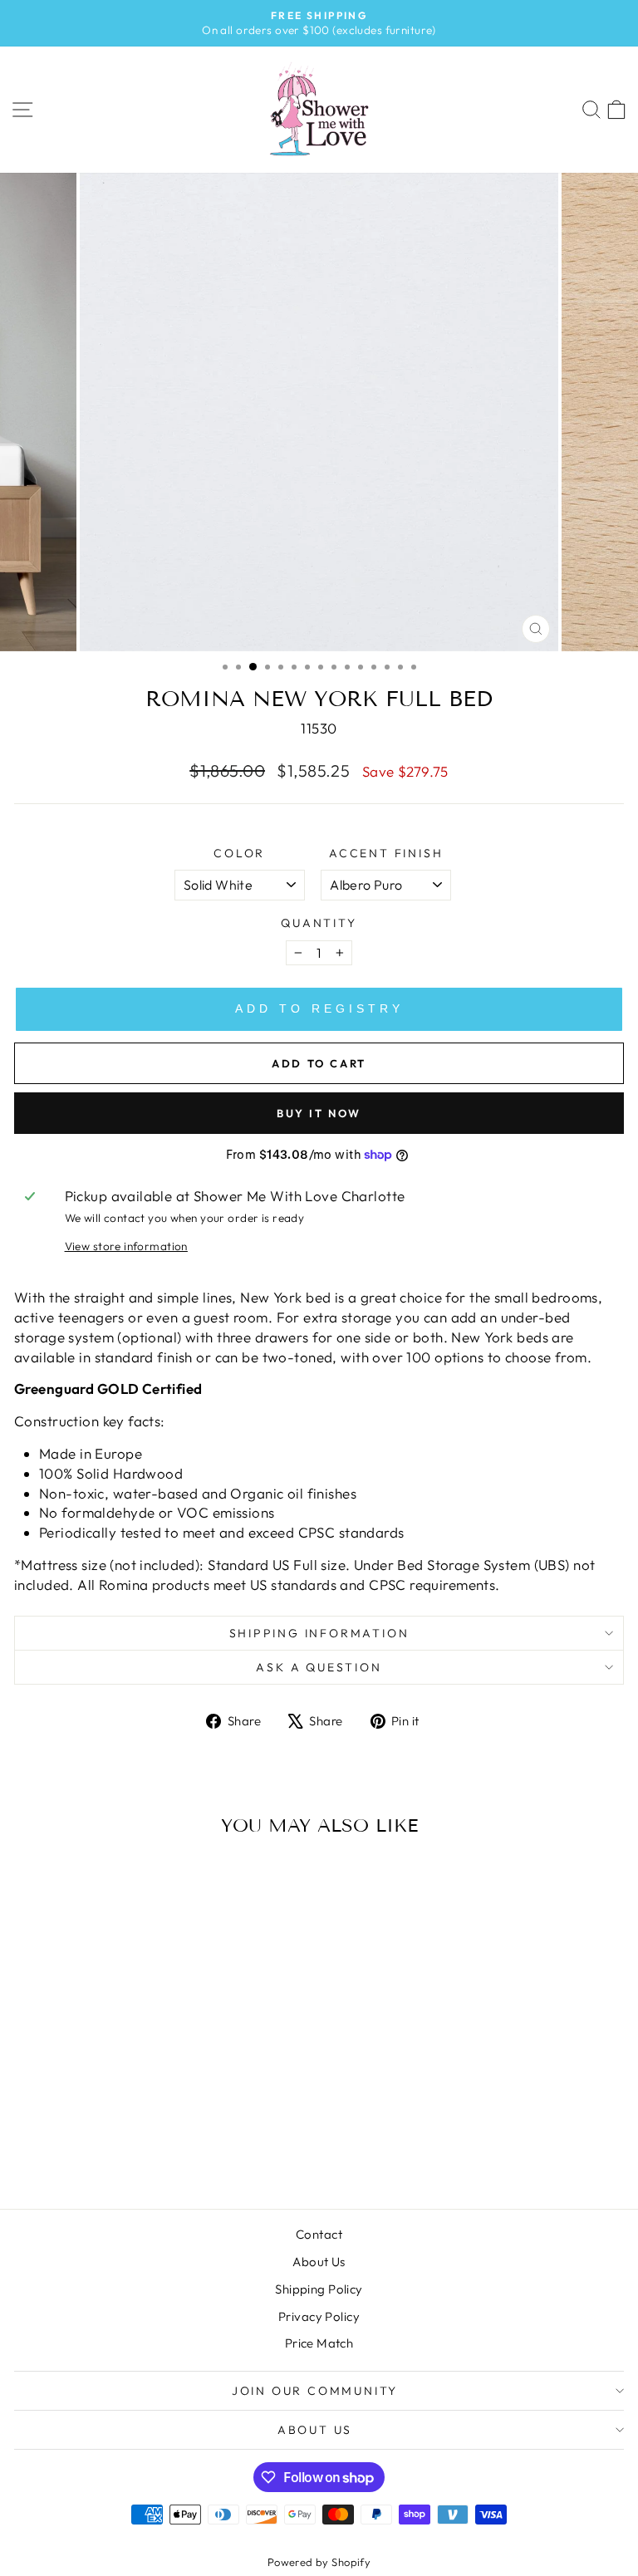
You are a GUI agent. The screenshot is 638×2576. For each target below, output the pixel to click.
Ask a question (319, 1667)
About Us (319, 2262)
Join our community (315, 2391)
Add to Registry (319, 1008)
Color (239, 853)
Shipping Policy (319, 2289)
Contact (319, 2234)
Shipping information (319, 1633)
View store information (126, 1246)
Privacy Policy (319, 2316)
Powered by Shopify (319, 2562)
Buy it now (319, 1113)
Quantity (319, 923)
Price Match (319, 2343)
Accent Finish (386, 853)
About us (315, 2430)
